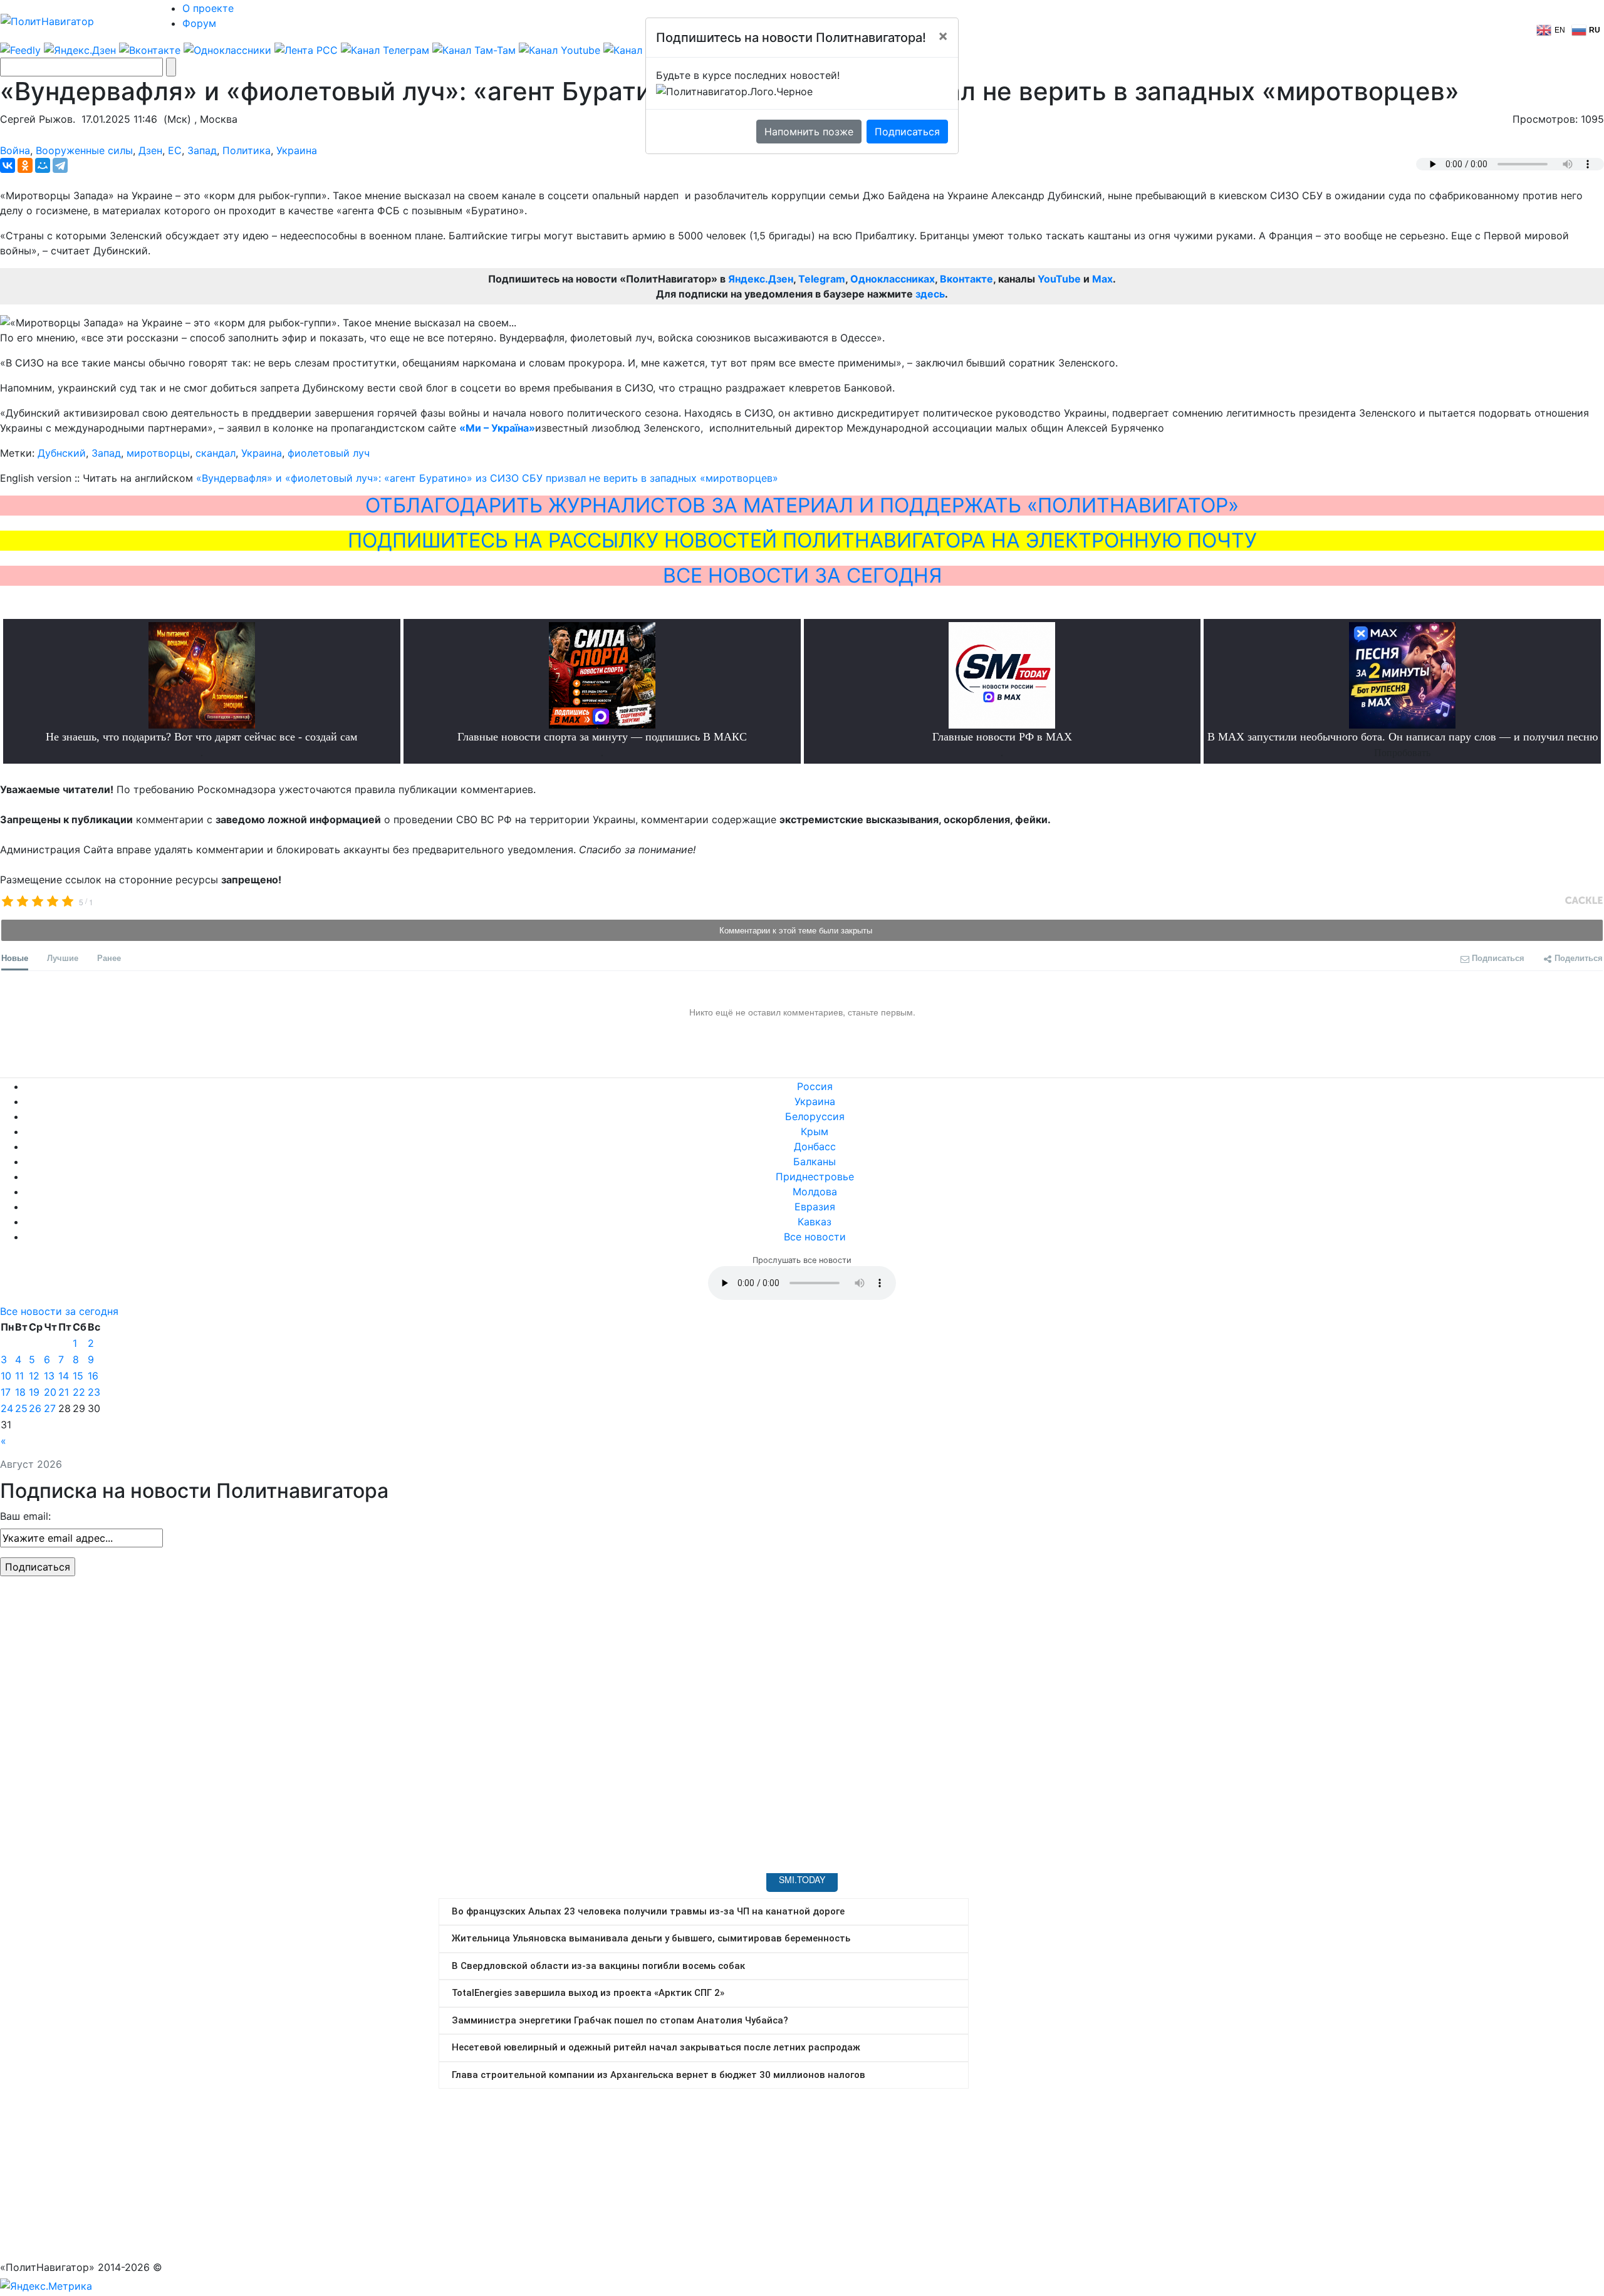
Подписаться (907, 132)
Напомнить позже (809, 132)
